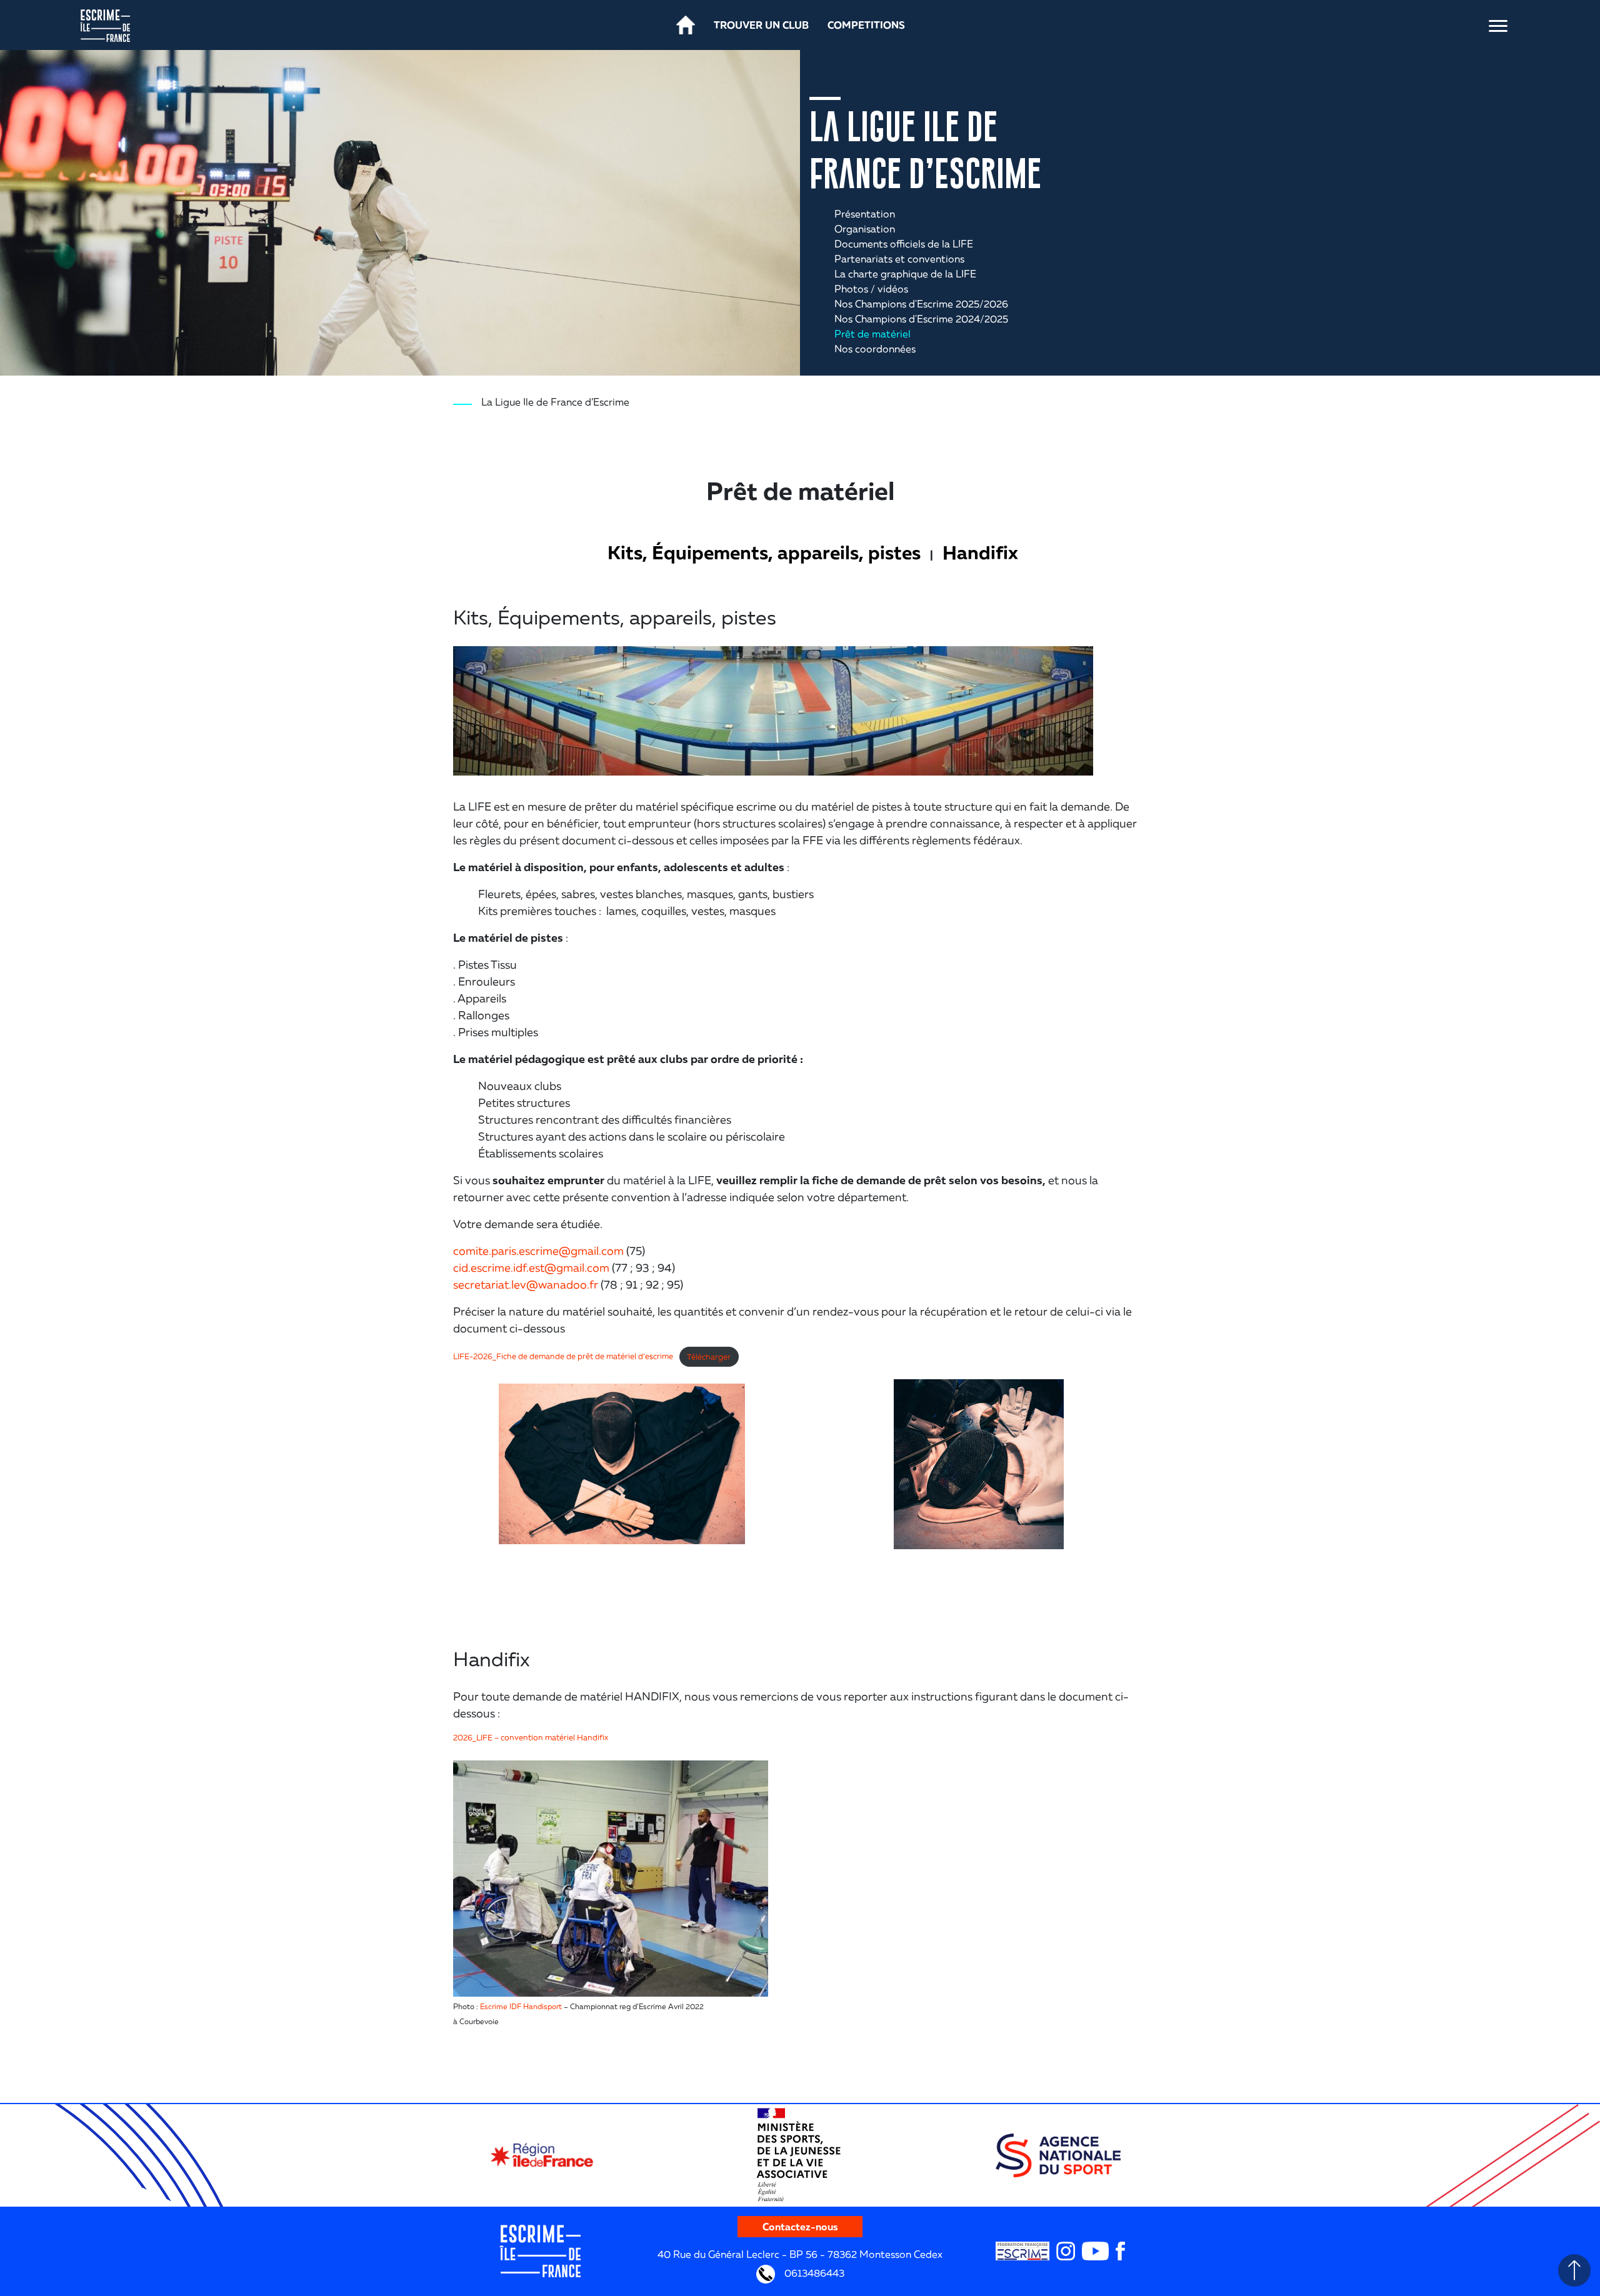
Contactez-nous (800, 2227)
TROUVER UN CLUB (761, 25)
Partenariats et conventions (899, 259)
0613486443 (813, 2272)
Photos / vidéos (871, 289)
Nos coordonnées (875, 349)
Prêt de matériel (872, 334)
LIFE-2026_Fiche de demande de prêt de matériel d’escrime (563, 1357)
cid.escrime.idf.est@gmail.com (531, 1267)
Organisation (865, 229)
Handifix (980, 552)
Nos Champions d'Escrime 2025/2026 (921, 304)
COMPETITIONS (866, 25)
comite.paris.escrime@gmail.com (538, 1250)
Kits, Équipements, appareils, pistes (764, 552)
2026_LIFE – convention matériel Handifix (531, 1737)
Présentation (865, 214)
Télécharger (709, 1357)
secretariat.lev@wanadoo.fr (526, 1284)
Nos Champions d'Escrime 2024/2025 (921, 319)
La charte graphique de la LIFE (905, 274)
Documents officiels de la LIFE (904, 244)
